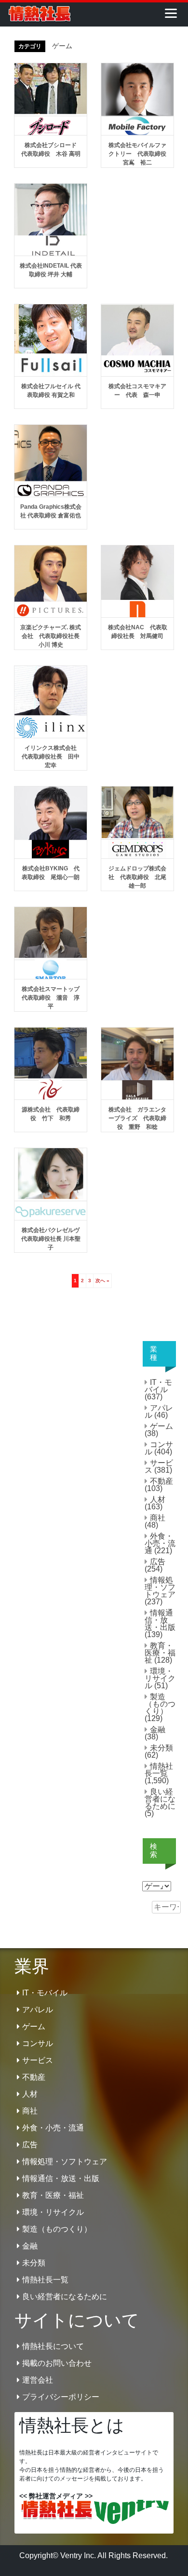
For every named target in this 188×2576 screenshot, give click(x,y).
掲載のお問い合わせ (57, 2363)
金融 (158, 1729)
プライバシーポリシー (61, 2397)
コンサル (159, 1448)
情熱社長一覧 (159, 1770)
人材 (158, 1499)
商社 (158, 1518)
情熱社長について (53, 2346)
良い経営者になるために (160, 1799)
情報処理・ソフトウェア (160, 1587)
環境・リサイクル (160, 1678)
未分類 (161, 1748)
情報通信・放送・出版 (160, 1620)
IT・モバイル (158, 1386)
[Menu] (171, 13)
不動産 (161, 1481)
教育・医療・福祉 (160, 1653)
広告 (158, 1562)
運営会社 (38, 2380)
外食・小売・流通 (160, 1543)
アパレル (159, 1411)
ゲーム (161, 1426)
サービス (159, 1466)
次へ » (102, 1281)
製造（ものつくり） (160, 1704)
